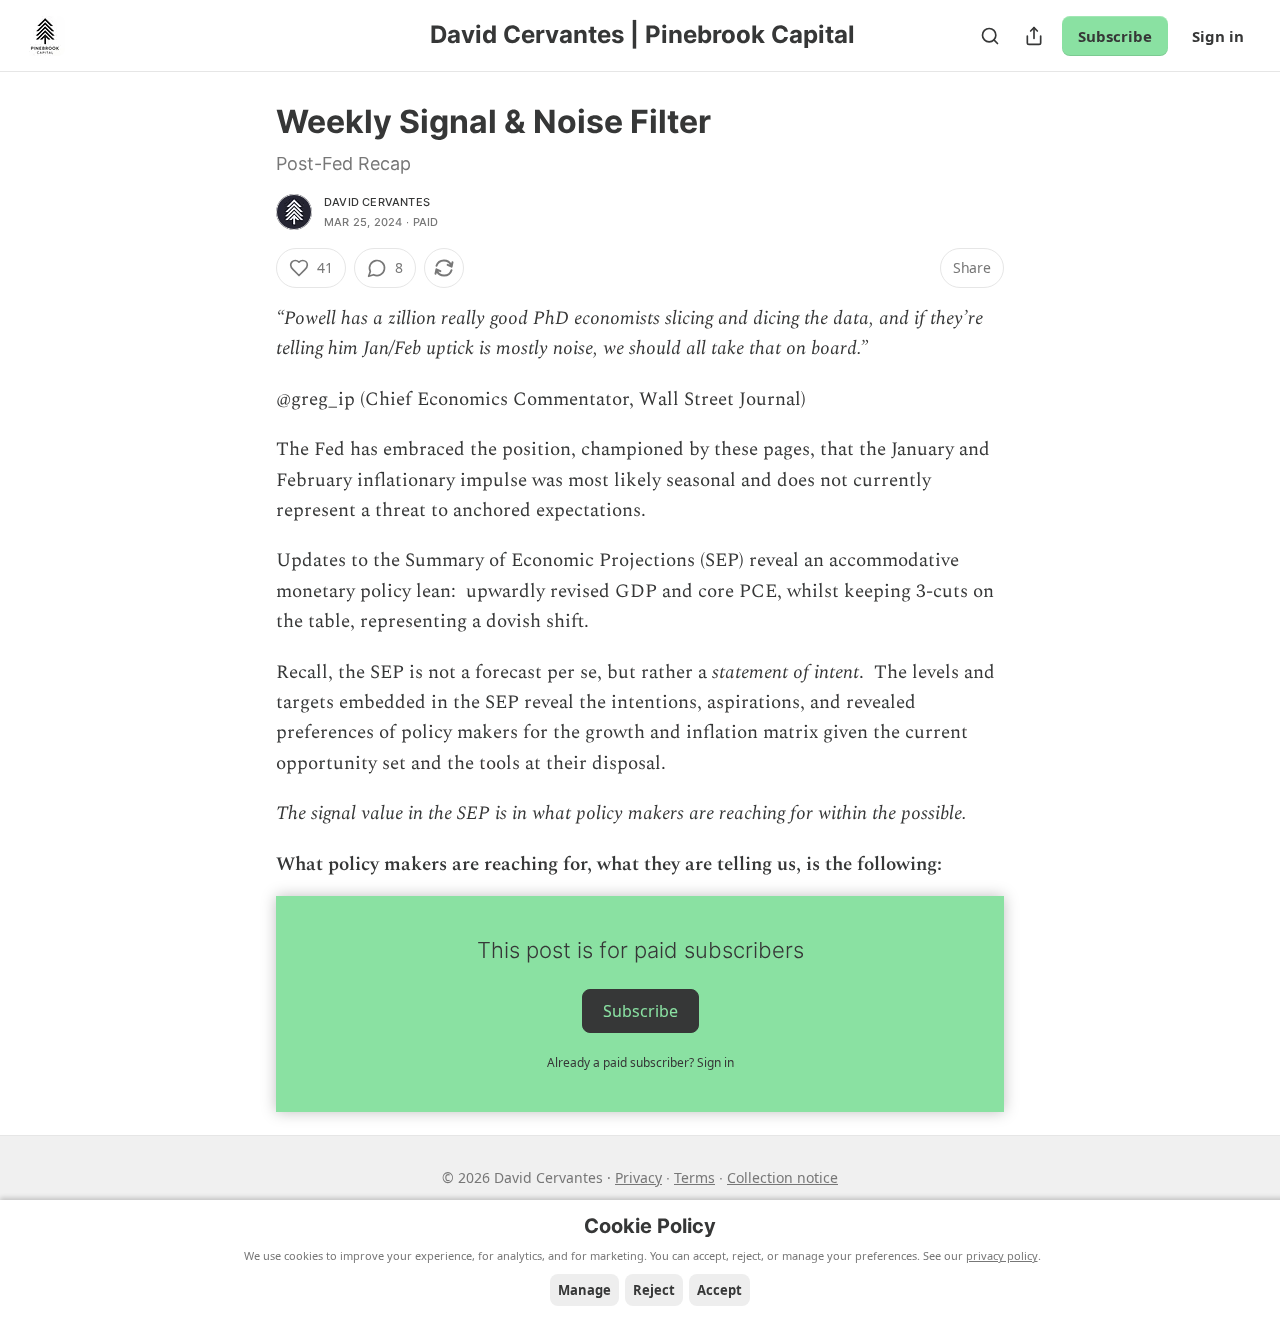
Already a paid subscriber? (640, 1062)
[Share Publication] (1034, 36)
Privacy (638, 1177)
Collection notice (782, 1177)
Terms (694, 1177)
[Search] (990, 36)
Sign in (1218, 36)
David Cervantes (377, 202)
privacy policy (1002, 1255)
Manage (584, 1290)
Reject (654, 1290)
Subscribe (1115, 36)
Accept (719, 1290)
